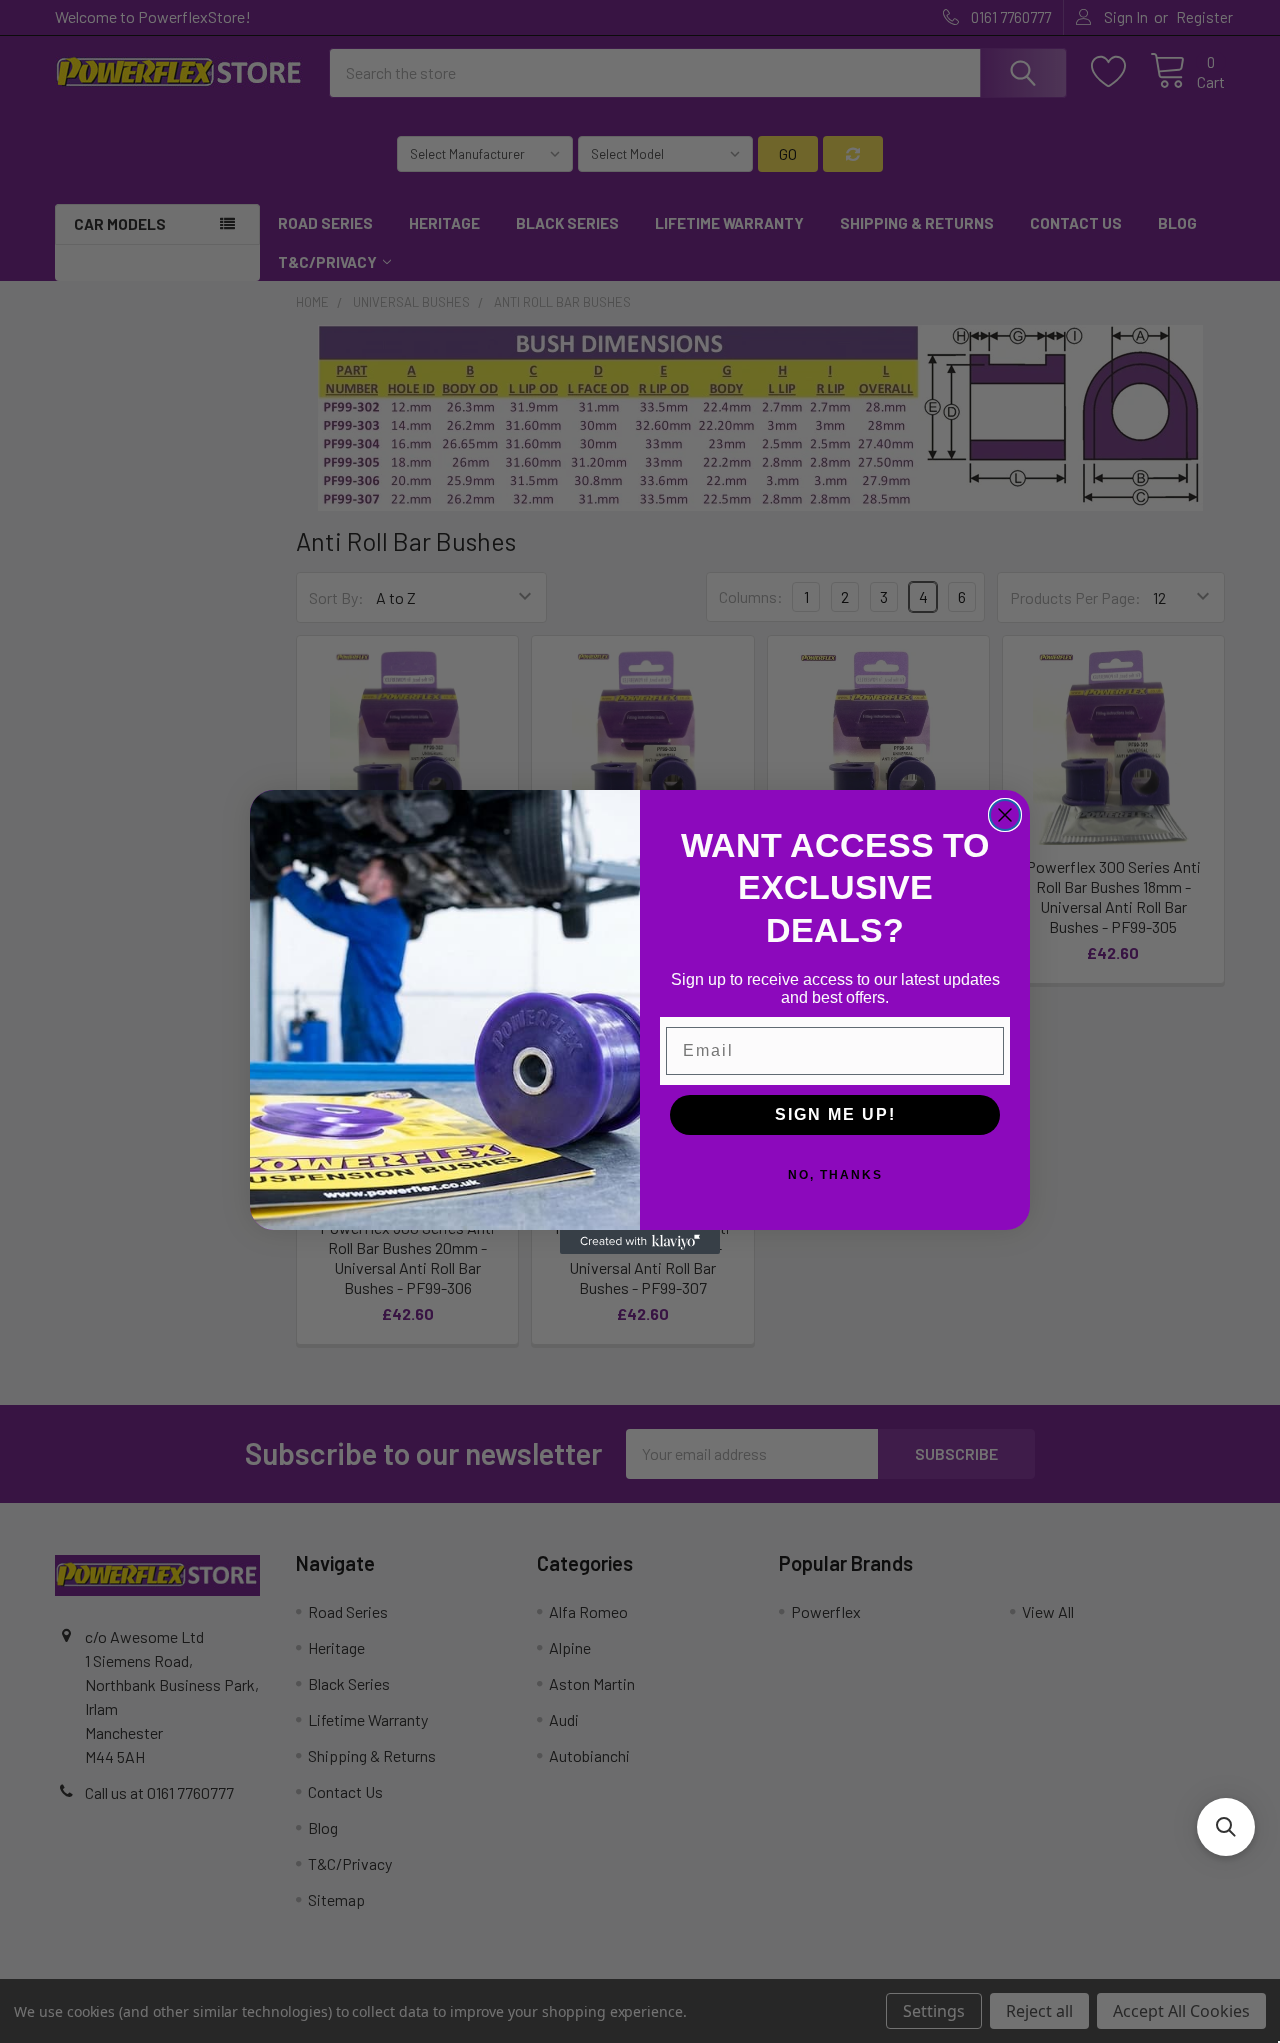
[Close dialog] (1005, 815)
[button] (1226, 1827)
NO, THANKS (835, 1175)
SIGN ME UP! (835, 1114)
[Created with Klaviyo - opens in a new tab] (640, 1242)
